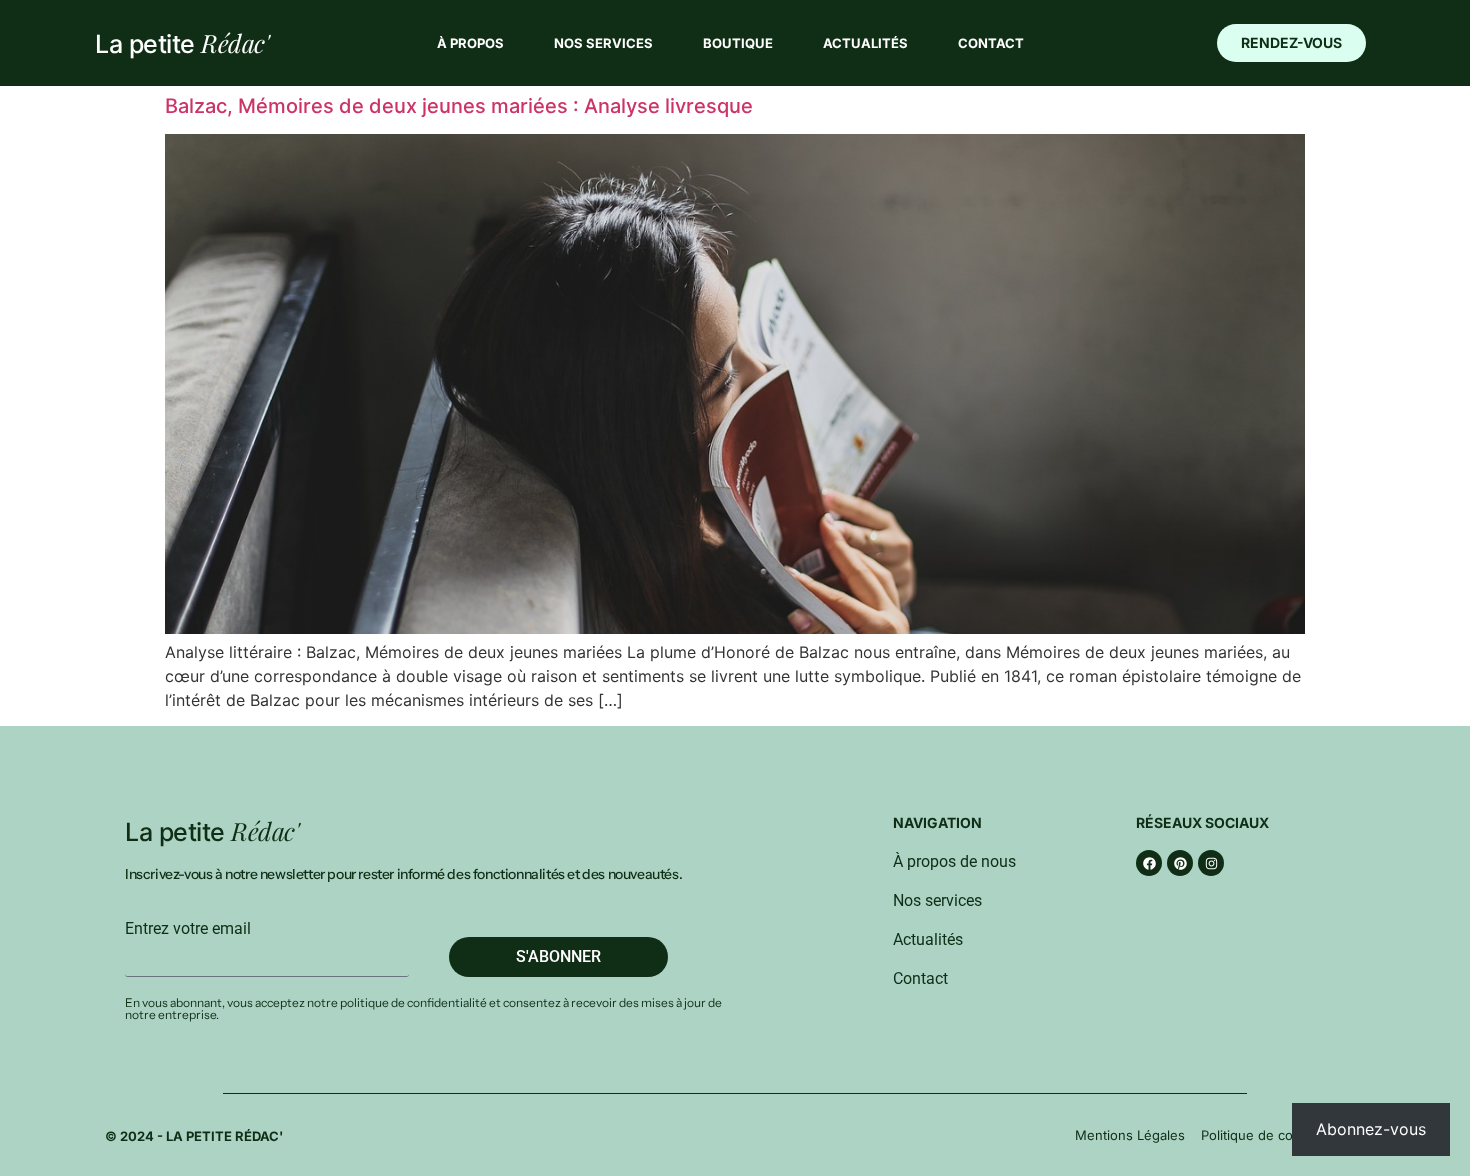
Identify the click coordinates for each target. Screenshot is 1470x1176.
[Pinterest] (1180, 863)
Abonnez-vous (1371, 1129)
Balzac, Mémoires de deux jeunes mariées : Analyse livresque (459, 106)
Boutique (738, 43)
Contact (991, 43)
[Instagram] (1211, 863)
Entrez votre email (188, 929)
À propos (470, 43)
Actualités (865, 43)
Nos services (603, 43)
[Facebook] (1149, 863)
